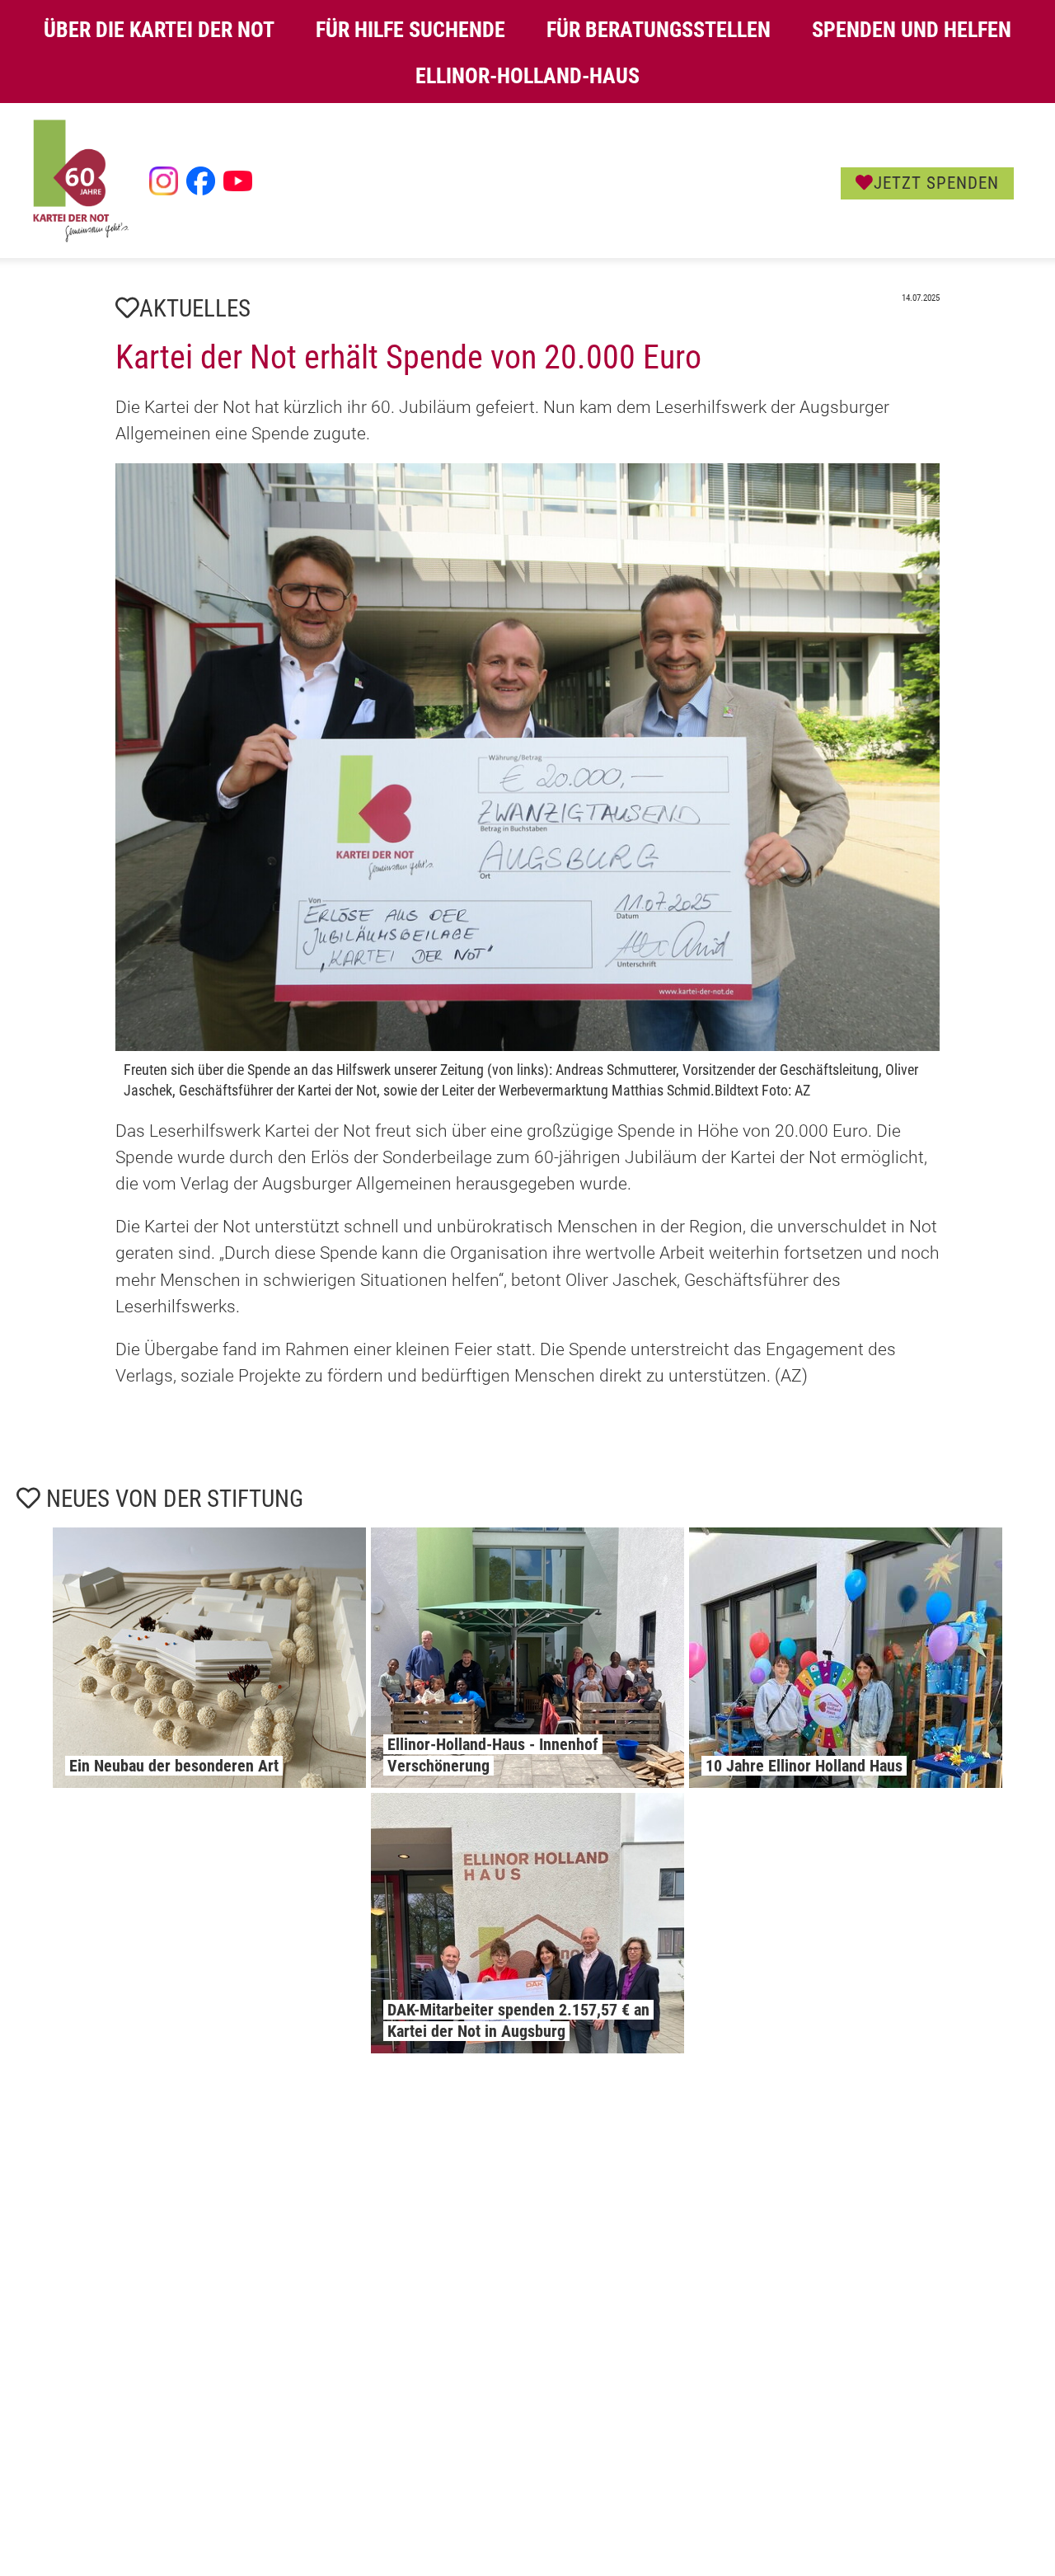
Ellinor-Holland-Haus (527, 76)
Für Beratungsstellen (659, 30)
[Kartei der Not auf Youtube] (238, 181)
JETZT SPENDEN (936, 183)
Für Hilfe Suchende (410, 30)
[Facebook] (201, 181)
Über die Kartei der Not (159, 30)
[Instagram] (164, 181)
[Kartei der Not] (81, 238)
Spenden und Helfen (912, 30)
